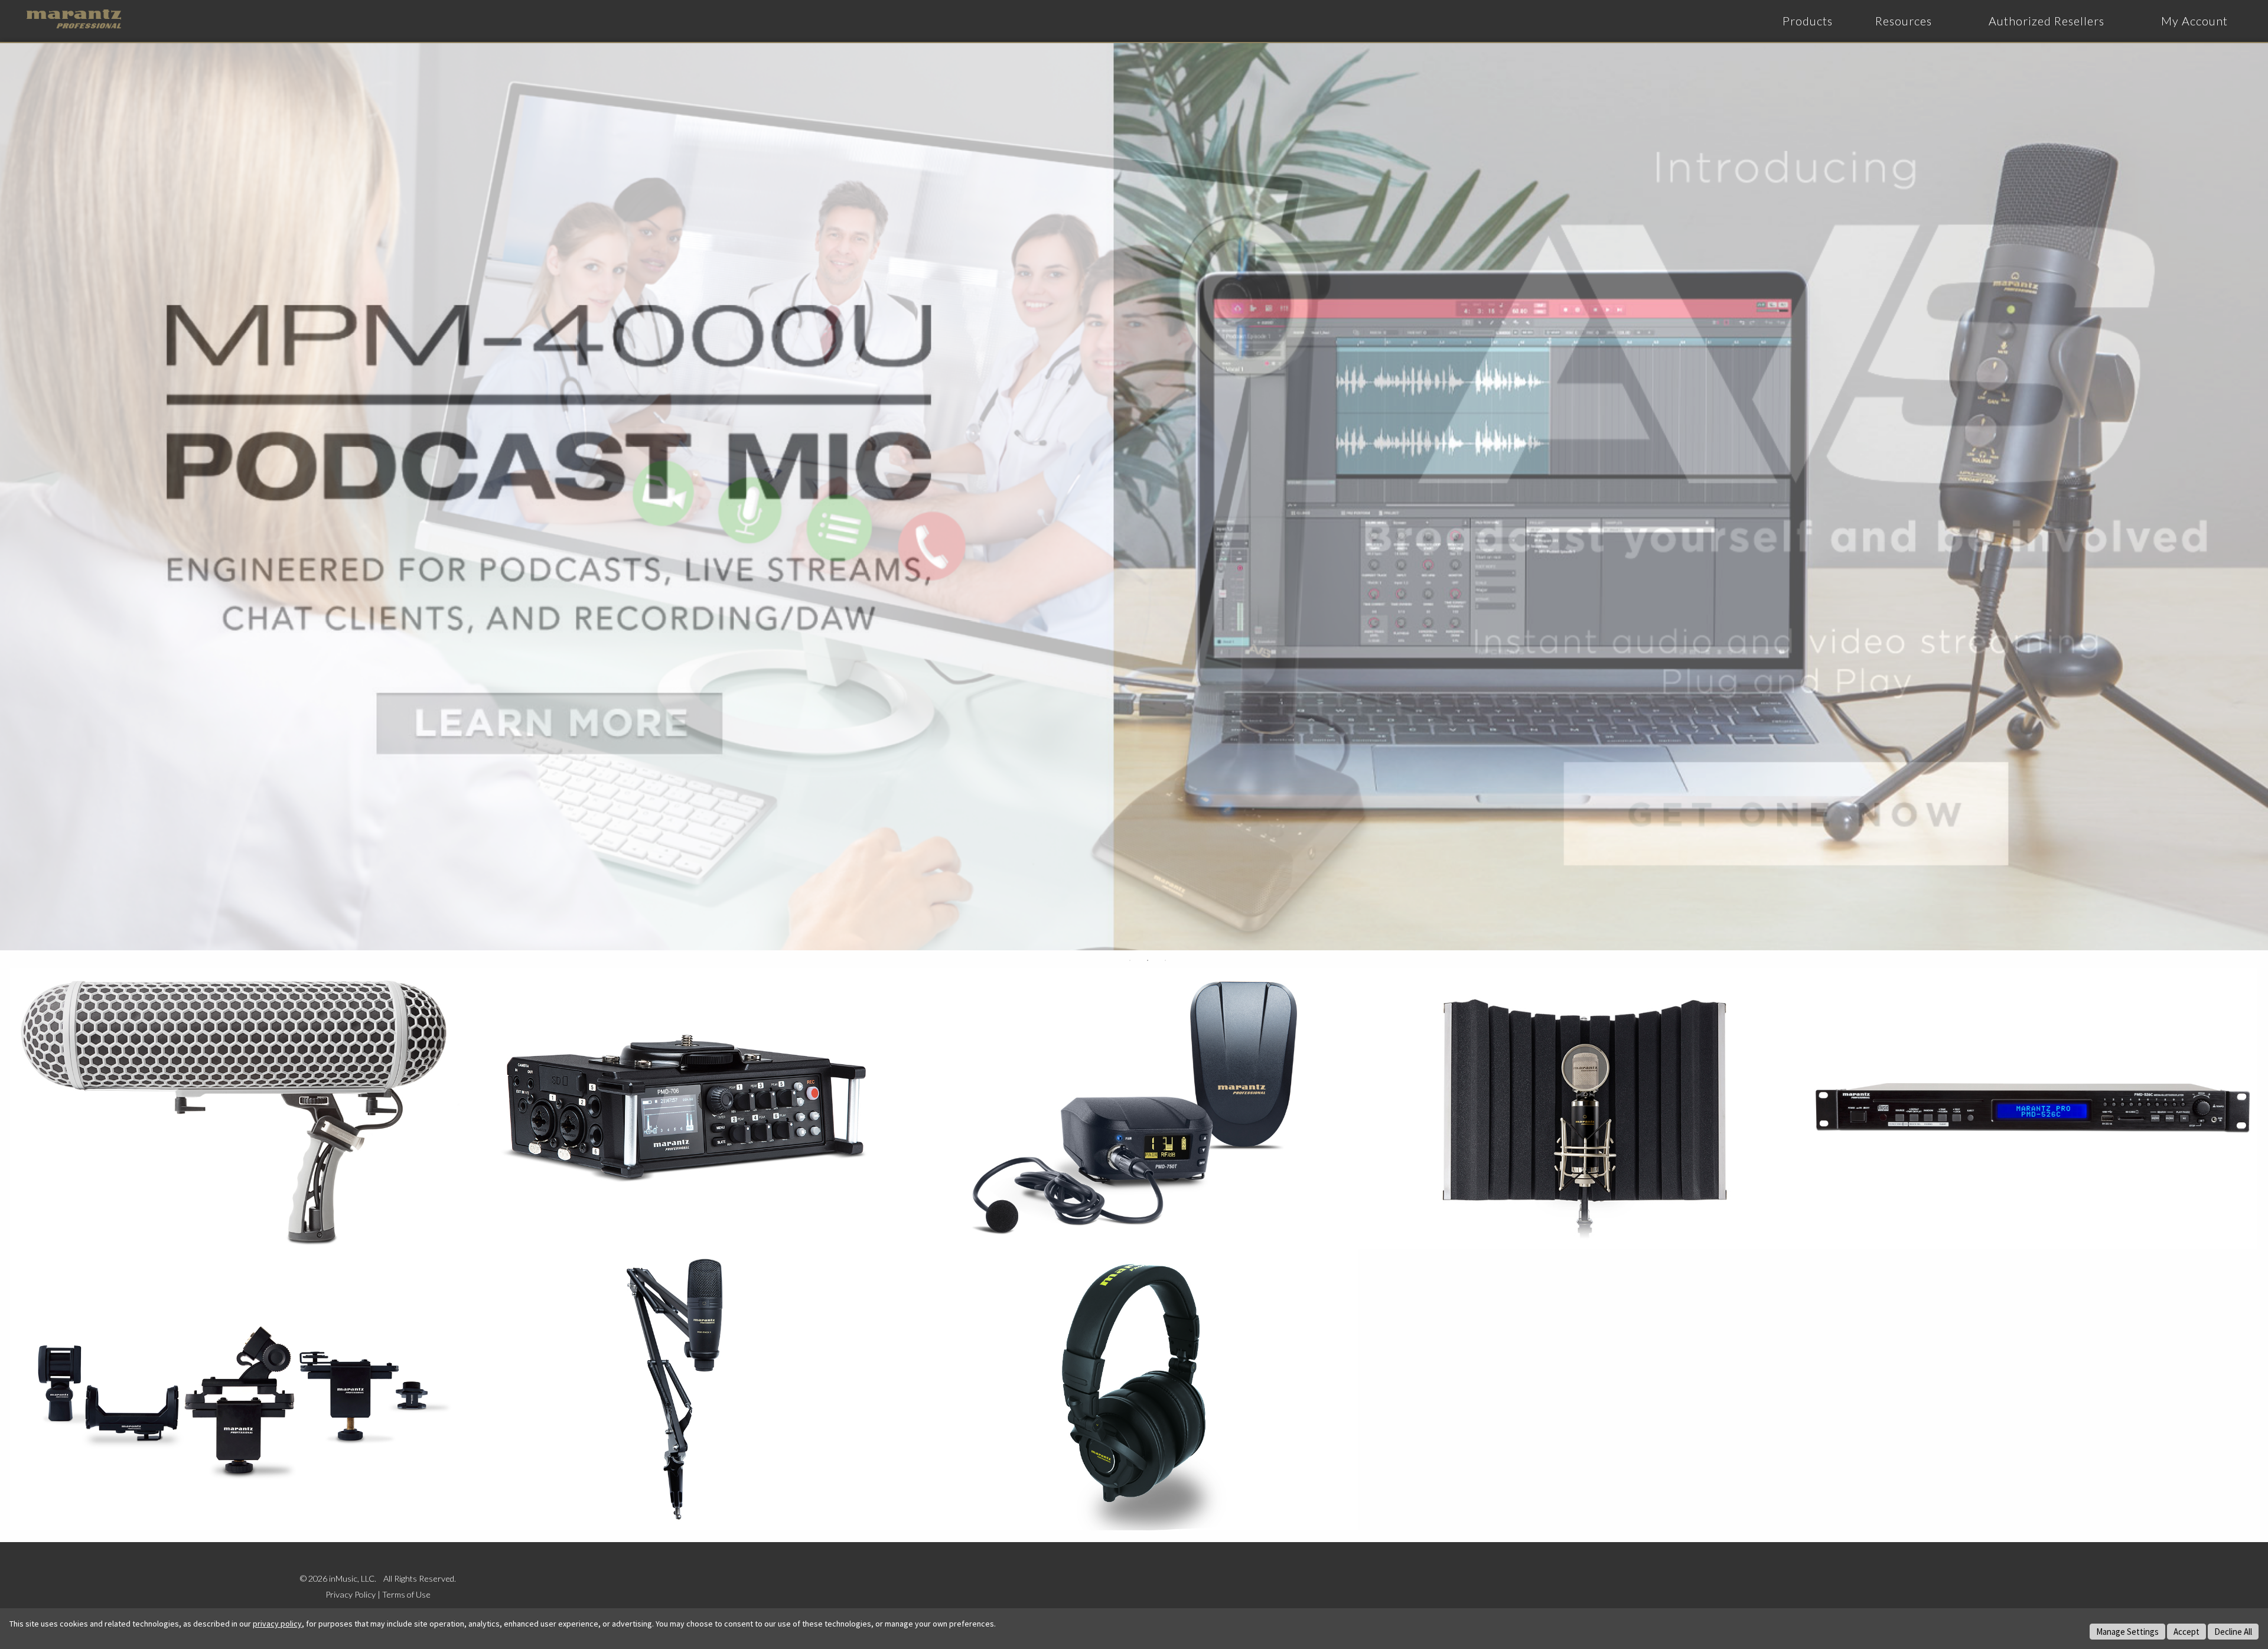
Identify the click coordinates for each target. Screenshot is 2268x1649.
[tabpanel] (1134, 497)
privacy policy (277, 1624)
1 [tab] (1130, 960)
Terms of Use (406, 1594)
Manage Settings (2127, 1632)
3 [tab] (1165, 960)
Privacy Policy (351, 1594)
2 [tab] (1148, 960)
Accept (2186, 1632)
